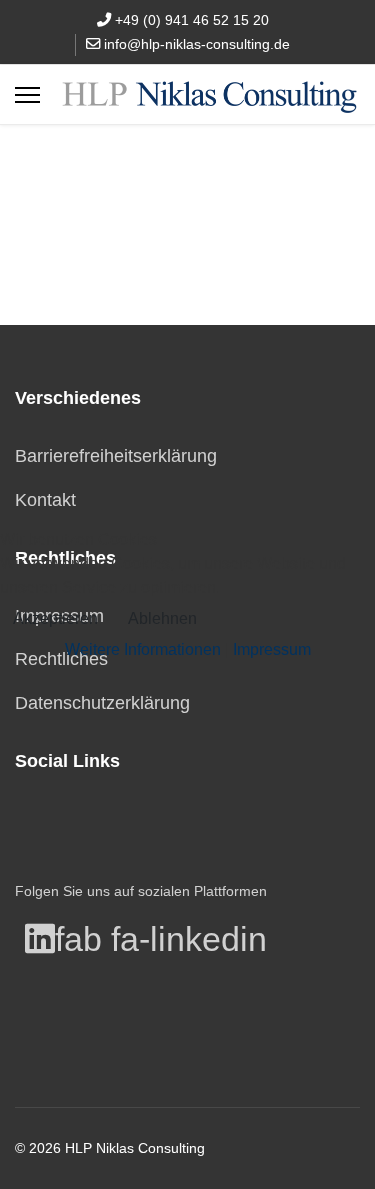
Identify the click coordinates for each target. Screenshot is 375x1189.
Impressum (272, 649)
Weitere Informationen (143, 649)
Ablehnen (162, 618)
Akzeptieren (55, 618)
